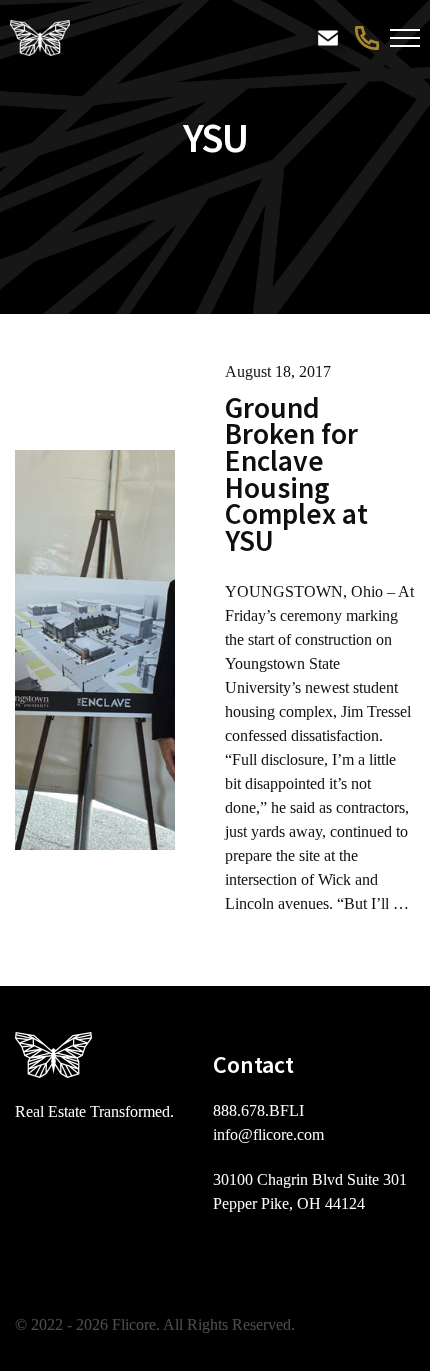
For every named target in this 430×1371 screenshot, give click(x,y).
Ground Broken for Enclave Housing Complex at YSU (296, 474)
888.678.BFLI (364, 38)
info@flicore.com (268, 1134)
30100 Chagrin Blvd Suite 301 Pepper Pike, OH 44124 (310, 1191)
